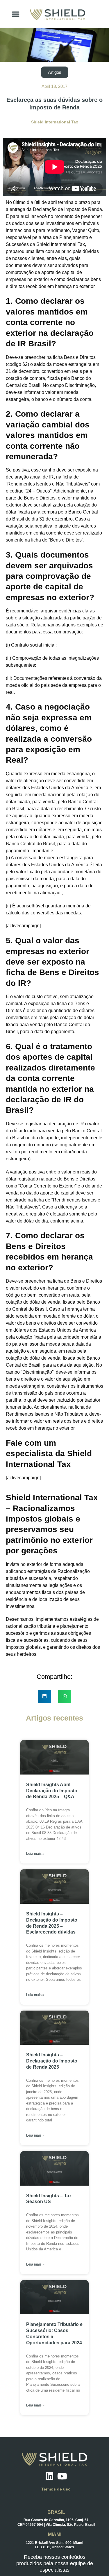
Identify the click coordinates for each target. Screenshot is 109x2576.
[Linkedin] (49, 2476)
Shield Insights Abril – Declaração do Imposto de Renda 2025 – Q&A (52, 1791)
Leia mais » (35, 1854)
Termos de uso (56, 2489)
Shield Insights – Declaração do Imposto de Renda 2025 (52, 2061)
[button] (16, 14)
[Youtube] (62, 2476)
